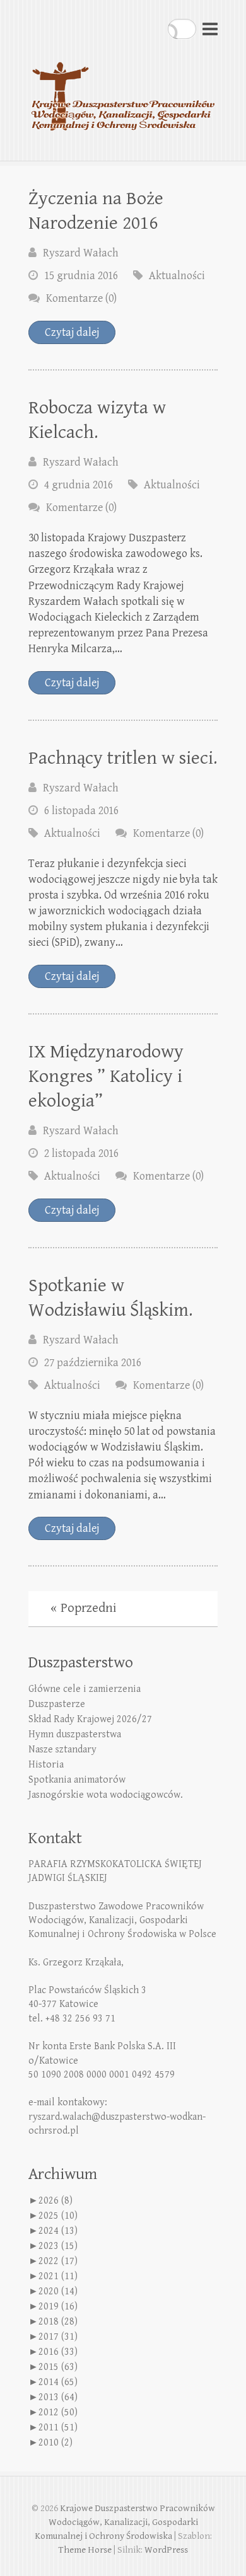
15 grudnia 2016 (81, 276)
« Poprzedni (83, 1608)
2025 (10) (58, 2216)
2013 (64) (58, 2397)
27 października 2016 (93, 1363)
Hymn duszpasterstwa (75, 1734)
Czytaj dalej (72, 332)
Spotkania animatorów (77, 1780)
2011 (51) (58, 2428)
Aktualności (177, 276)
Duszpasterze (57, 1704)
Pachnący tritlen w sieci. (123, 758)
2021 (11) (58, 2276)
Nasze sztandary (62, 1750)
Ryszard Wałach (81, 253)
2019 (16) (58, 2307)
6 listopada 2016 (81, 811)
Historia (46, 1765)
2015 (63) (58, 2367)
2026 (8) (56, 2201)
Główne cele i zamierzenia (85, 1689)
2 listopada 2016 (81, 1153)
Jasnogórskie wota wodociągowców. (106, 1795)
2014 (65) (58, 2382)
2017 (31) (58, 2337)
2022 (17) (58, 2261)
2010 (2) (56, 2443)
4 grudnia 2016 (79, 485)
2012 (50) (58, 2412)
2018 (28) (58, 2322)
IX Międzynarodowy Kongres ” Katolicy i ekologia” (106, 1076)
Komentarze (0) (81, 298)
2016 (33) (58, 2352)
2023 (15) (58, 2246)
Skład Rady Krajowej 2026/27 (90, 1719)
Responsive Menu (210, 29)
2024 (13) (58, 2231)
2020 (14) (58, 2291)
